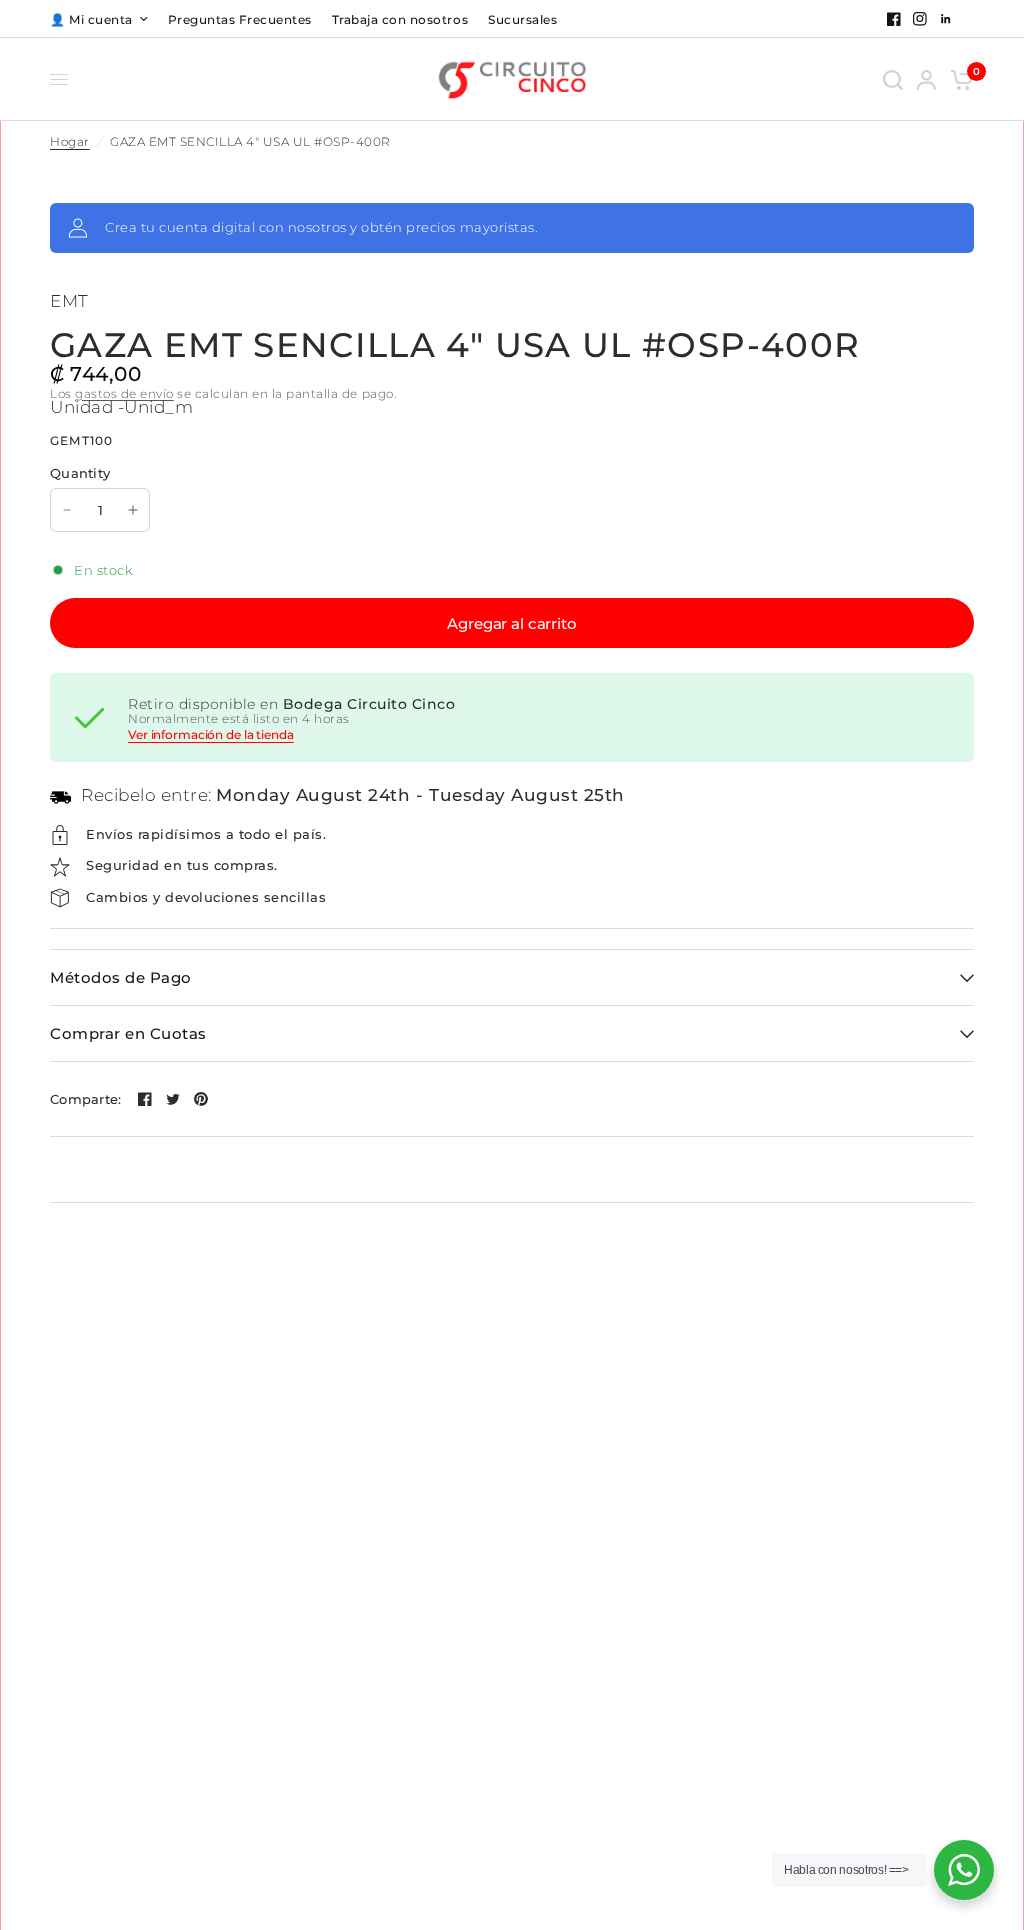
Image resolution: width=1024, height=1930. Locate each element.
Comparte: (85, 1099)
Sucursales (522, 19)
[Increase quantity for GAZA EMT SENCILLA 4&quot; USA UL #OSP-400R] (133, 510)
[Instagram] (920, 19)
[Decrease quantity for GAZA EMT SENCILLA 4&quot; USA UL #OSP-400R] (67, 510)
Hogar (70, 142)
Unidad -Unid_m (121, 407)
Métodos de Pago (121, 977)
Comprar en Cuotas (128, 1033)
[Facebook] (894, 19)
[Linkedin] (946, 19)
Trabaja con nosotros (400, 19)
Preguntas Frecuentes (240, 19)
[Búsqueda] (893, 79)
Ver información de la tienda (211, 735)
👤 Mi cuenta (91, 19)
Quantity (80, 473)
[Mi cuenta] (926, 79)
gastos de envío (124, 393)
